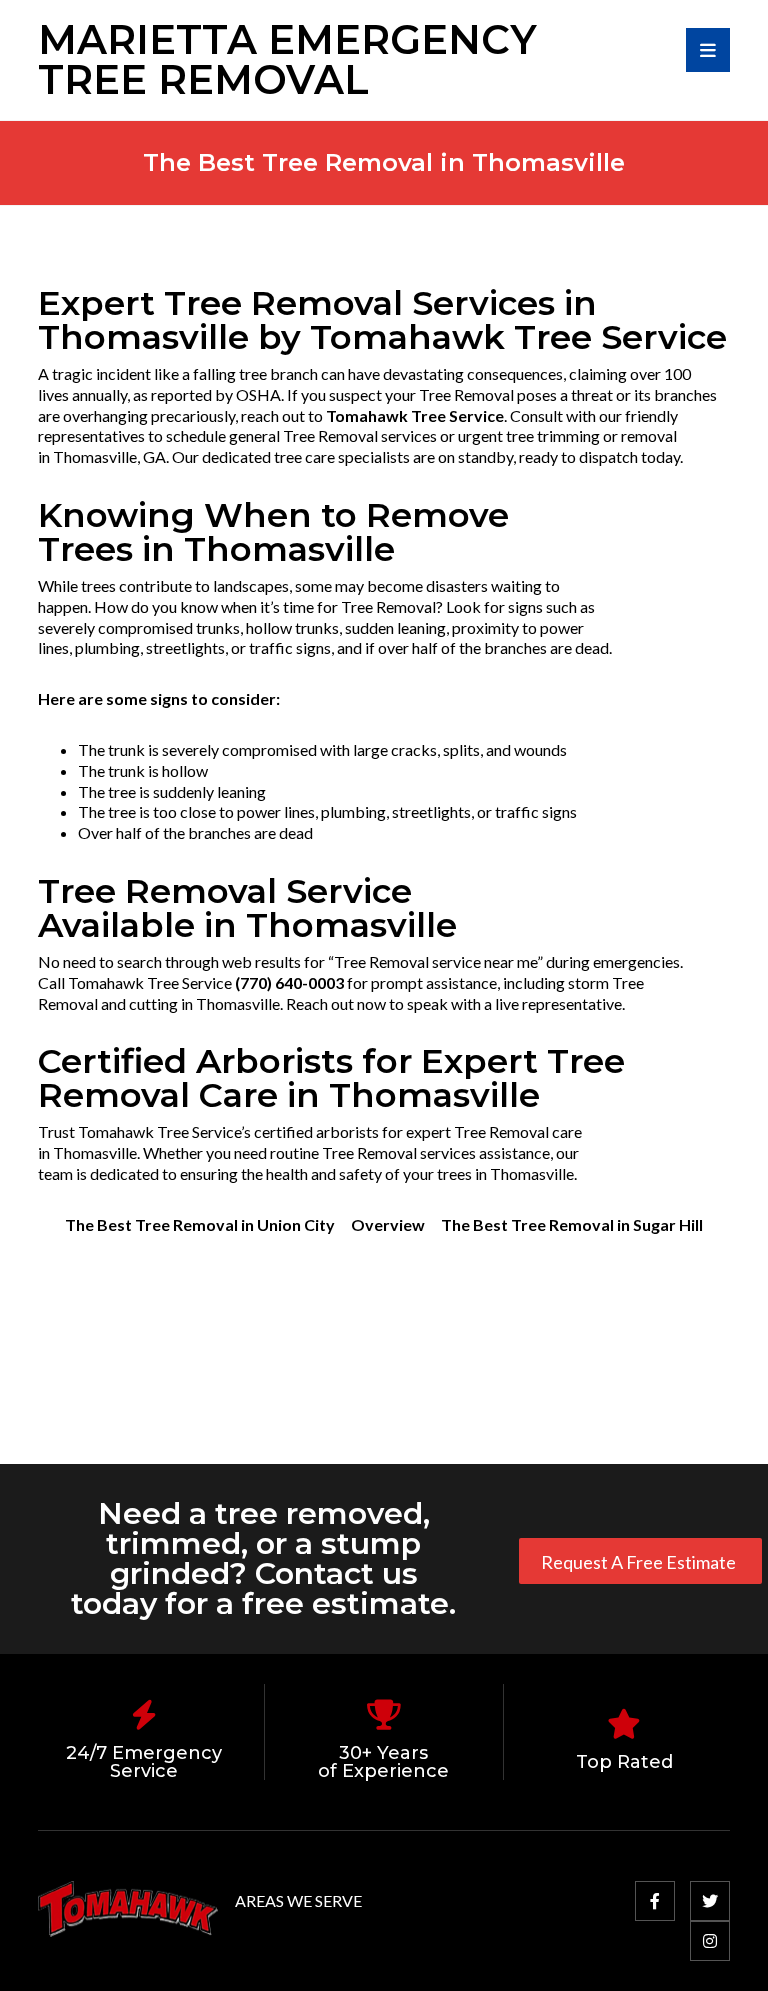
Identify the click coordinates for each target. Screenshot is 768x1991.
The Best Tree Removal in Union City (200, 1224)
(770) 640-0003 (289, 982)
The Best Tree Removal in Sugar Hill (572, 1224)
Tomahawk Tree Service (415, 415)
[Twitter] (710, 1901)
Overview (388, 1224)
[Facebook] (655, 1901)
